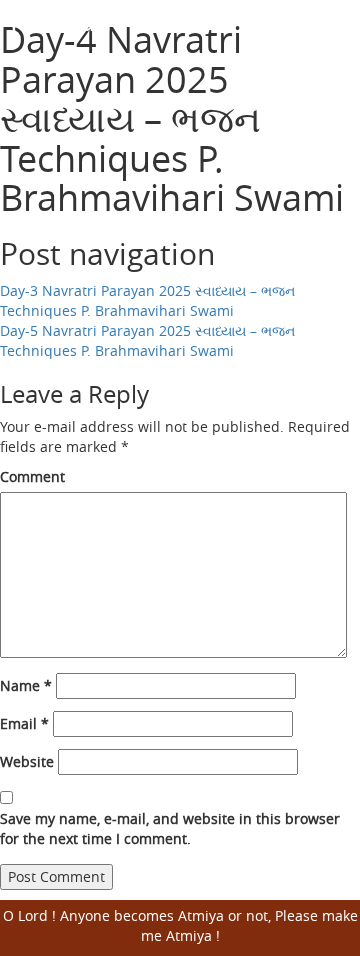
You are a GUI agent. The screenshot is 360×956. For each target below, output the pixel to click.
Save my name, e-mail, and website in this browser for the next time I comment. (170, 828)
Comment (32, 476)
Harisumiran (90, 20)
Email (24, 723)
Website (27, 761)
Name (26, 685)
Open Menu (332, 34)
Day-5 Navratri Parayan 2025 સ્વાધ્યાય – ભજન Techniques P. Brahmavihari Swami (147, 340)
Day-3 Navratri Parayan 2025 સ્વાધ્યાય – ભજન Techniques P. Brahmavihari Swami (147, 300)
